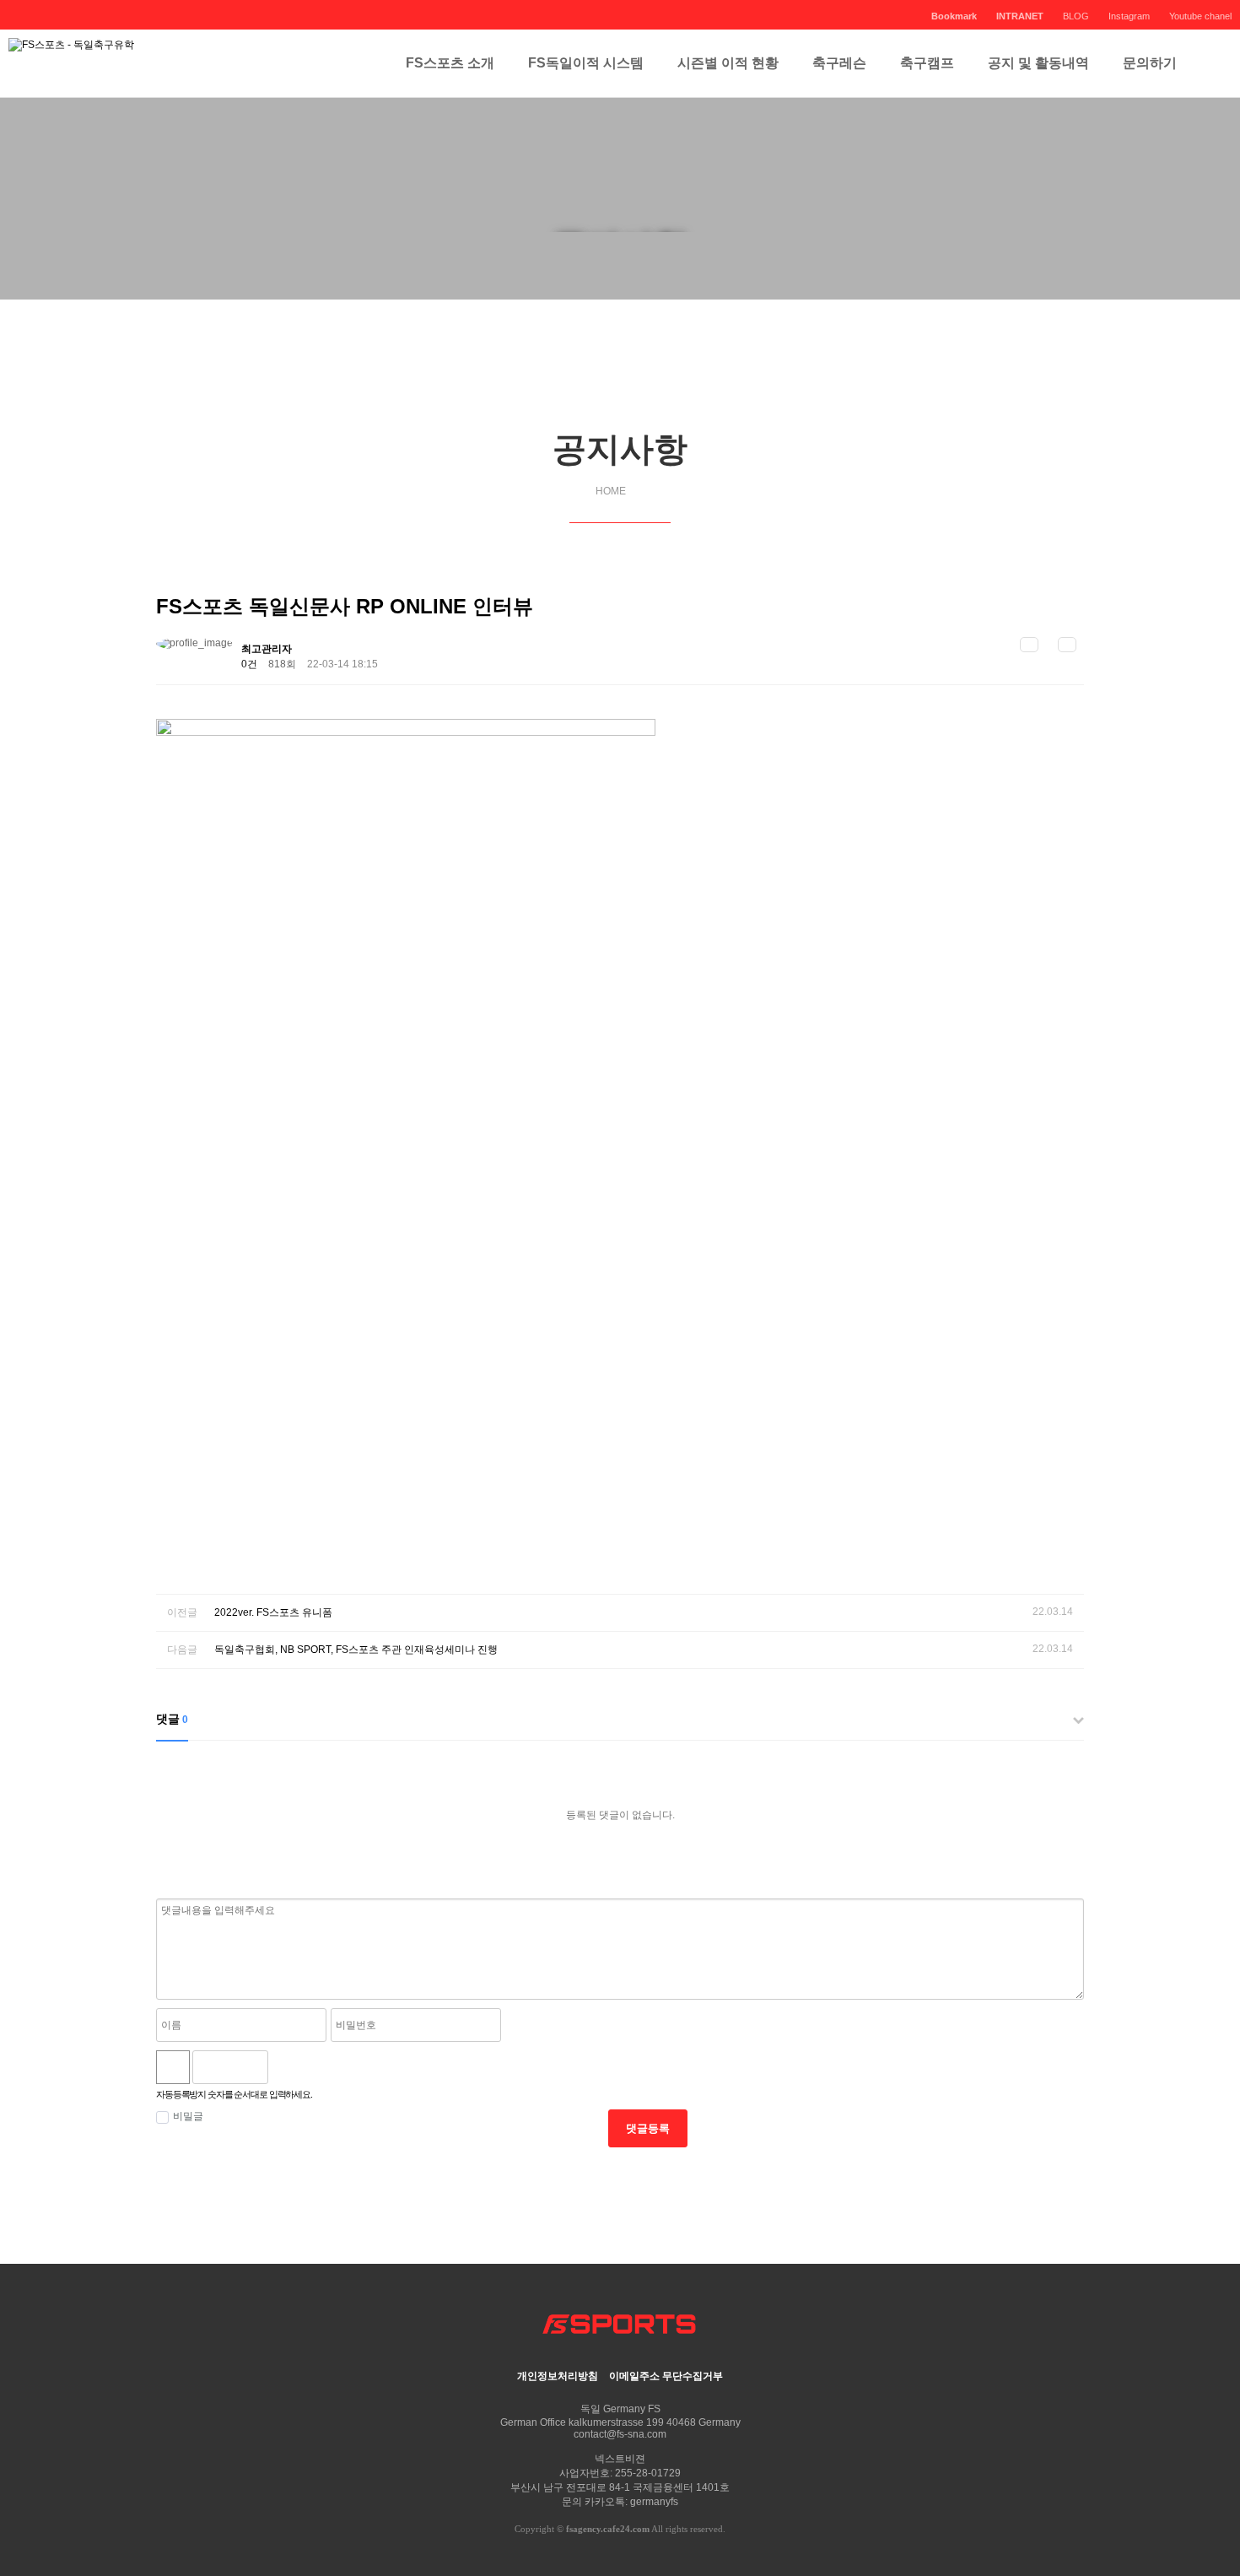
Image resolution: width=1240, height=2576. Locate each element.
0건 (249, 664)
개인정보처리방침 (558, 2376)
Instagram (1129, 16)
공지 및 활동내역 (1038, 63)
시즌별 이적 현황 (728, 63)
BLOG (1076, 16)
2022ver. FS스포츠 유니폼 (273, 1612)
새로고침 (324, 2067)
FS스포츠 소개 (450, 63)
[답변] (1067, 645)
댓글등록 (648, 2128)
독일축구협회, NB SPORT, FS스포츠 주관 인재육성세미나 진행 (356, 1650)
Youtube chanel (1200, 16)
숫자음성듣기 (288, 2067)
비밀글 (188, 2116)
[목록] (1029, 645)
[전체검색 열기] (1210, 63)
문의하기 (1150, 63)
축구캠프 (927, 63)
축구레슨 (839, 63)
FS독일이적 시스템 (586, 63)
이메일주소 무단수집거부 (666, 2376)
